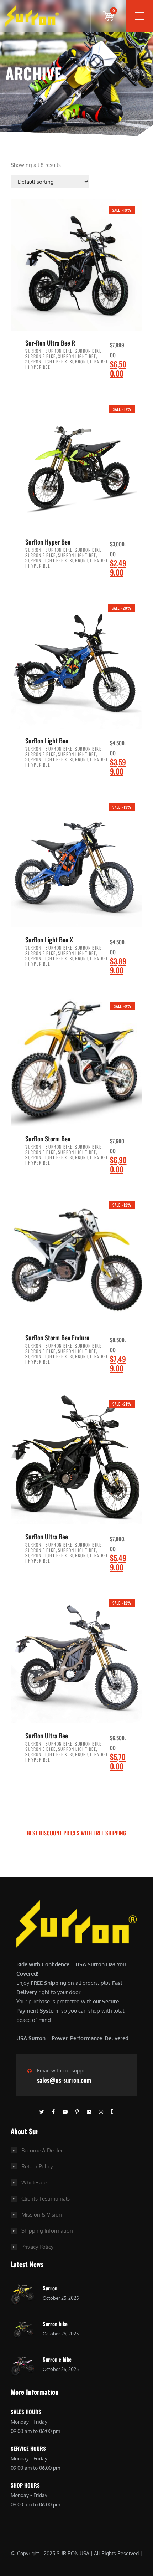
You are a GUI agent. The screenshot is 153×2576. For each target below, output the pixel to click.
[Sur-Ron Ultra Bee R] (76, 265)
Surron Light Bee (77, 356)
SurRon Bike (88, 351)
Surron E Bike (41, 356)
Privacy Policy (37, 2247)
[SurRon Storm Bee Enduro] (76, 1260)
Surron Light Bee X (46, 361)
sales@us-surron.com (64, 2080)
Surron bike (55, 2324)
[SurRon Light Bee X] (76, 862)
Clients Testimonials (46, 2199)
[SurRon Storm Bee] (76, 1061)
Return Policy (37, 2166)
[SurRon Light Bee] (76, 663)
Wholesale (34, 2183)
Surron (50, 2288)
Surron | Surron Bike (49, 351)
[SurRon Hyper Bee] (76, 464)
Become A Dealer (42, 2150)
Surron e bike (57, 2359)
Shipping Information (47, 2231)
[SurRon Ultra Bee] (76, 1459)
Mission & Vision (42, 2215)
